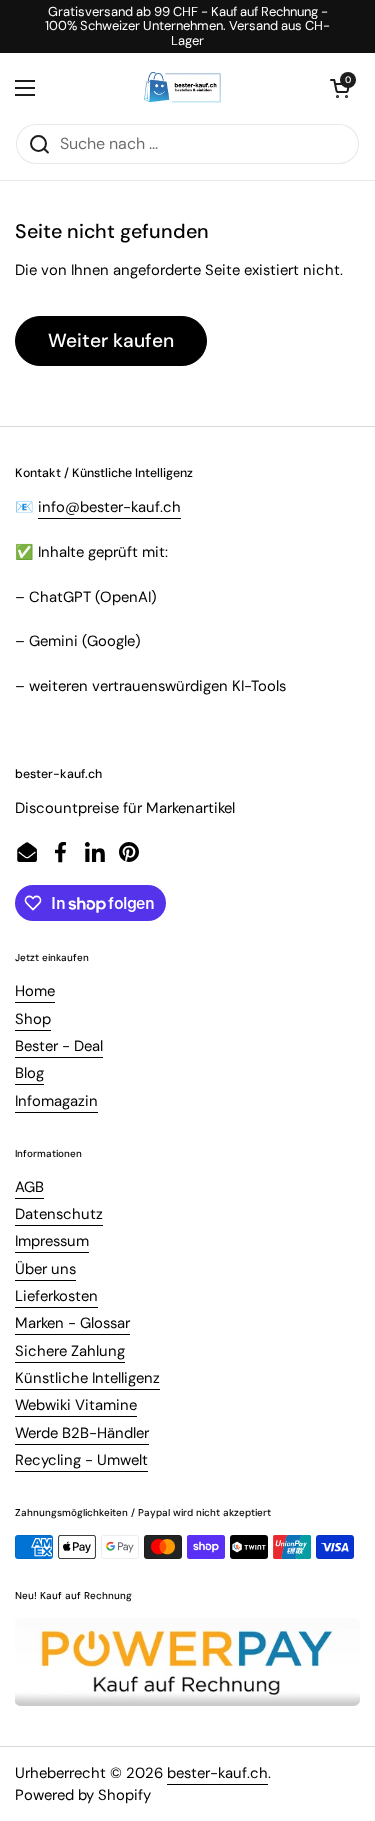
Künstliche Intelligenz (87, 1378)
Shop (33, 1019)
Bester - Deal (59, 1046)
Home (35, 991)
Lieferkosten (56, 1296)
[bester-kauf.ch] (182, 88)
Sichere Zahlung (70, 1351)
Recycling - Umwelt (81, 1460)
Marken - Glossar (72, 1323)
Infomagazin (56, 1101)
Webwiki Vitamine (76, 1405)
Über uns (45, 1269)
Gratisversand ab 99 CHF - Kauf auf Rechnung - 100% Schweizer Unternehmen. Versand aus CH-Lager (187, 26)
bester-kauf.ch (217, 1773)
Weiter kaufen (111, 340)
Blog (29, 1073)
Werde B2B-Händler (82, 1433)
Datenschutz (59, 1214)
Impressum (52, 1241)
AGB (29, 1187)
